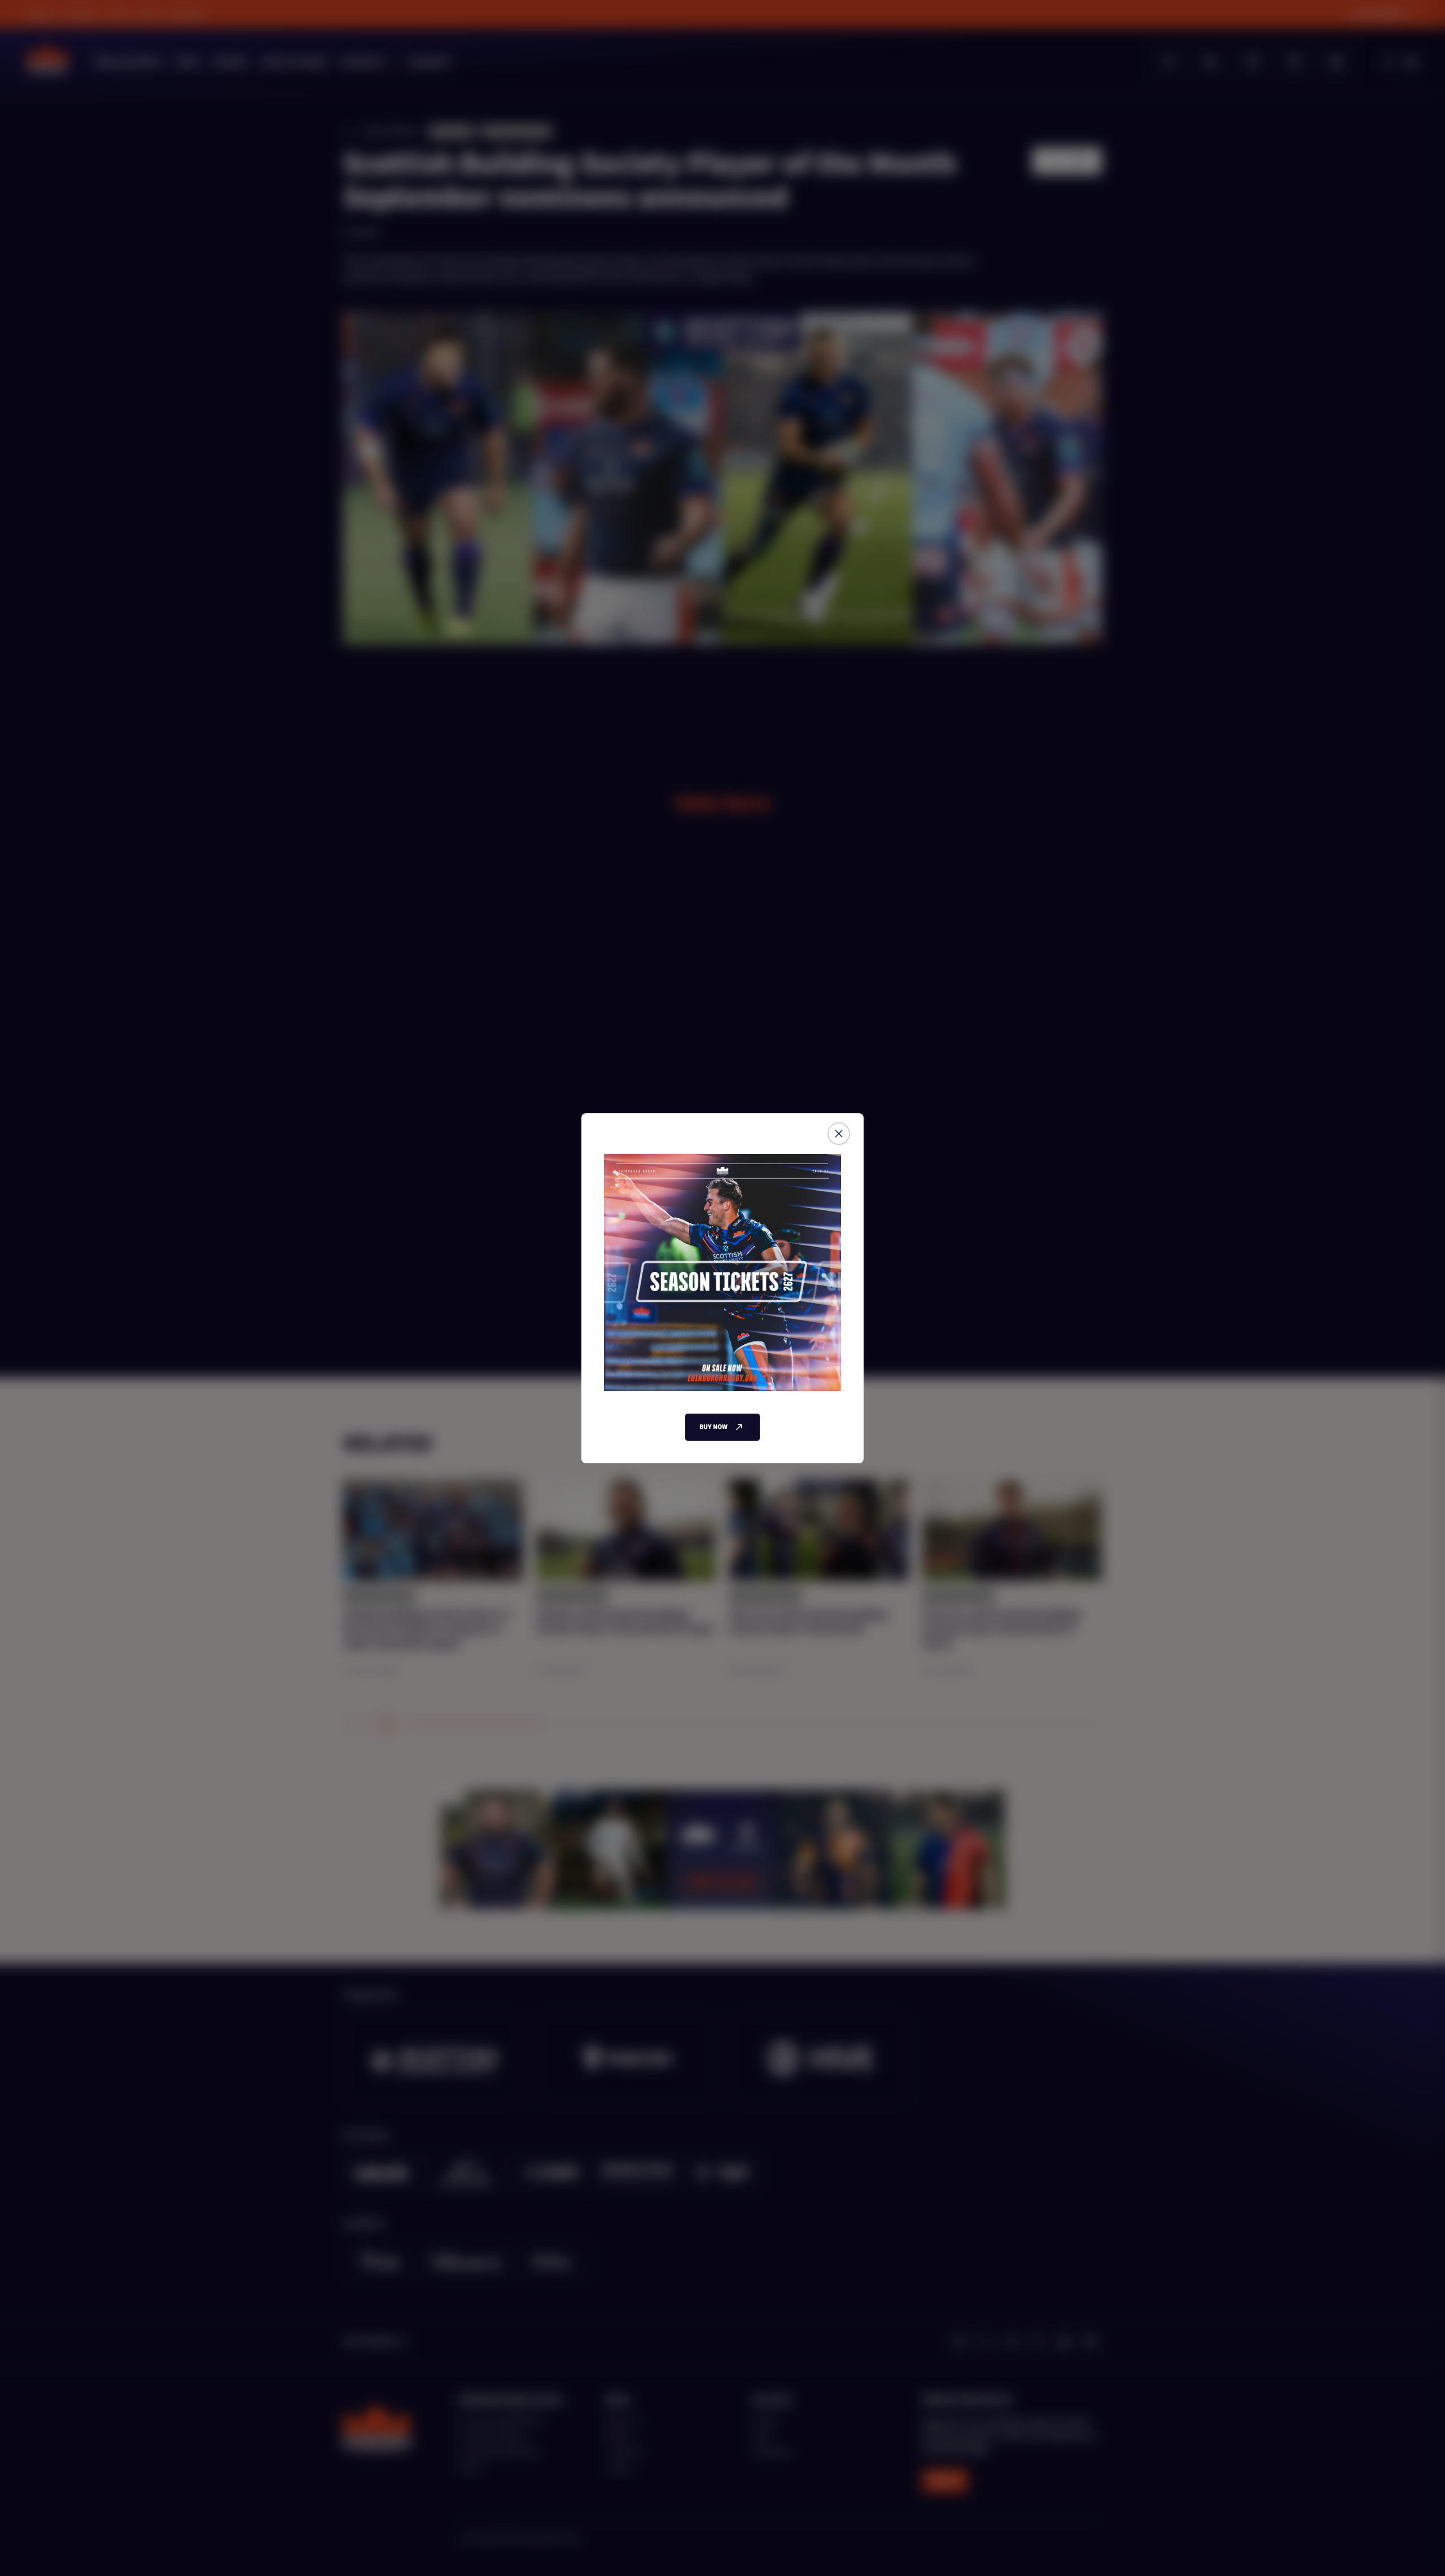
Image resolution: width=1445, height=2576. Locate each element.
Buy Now (713, 1427)
